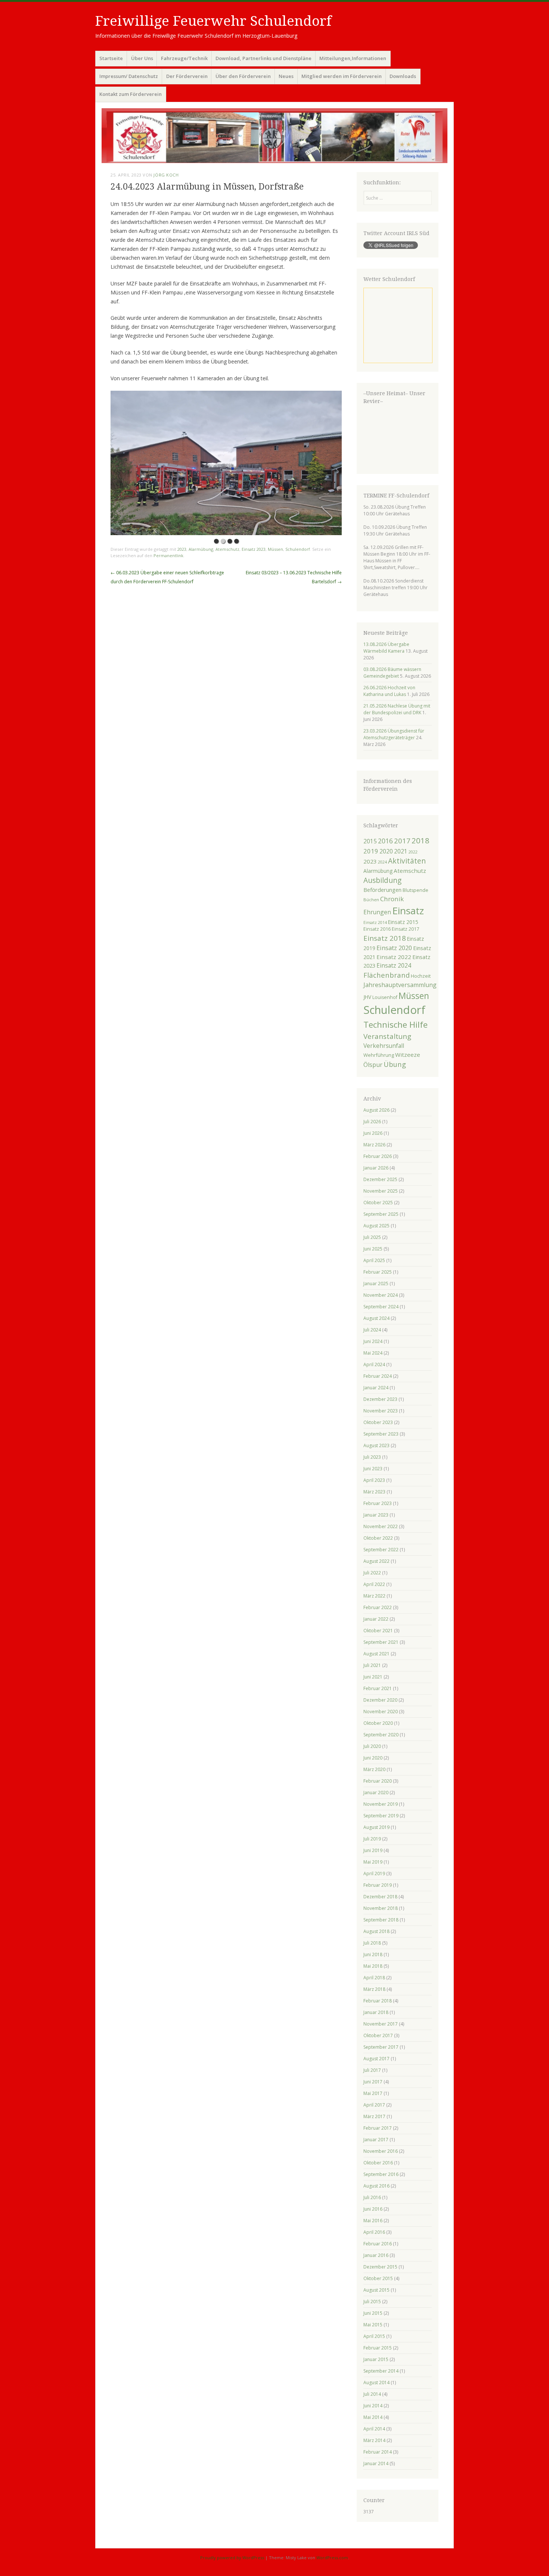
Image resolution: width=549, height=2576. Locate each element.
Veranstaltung (387, 1036)
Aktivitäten (407, 861)
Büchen (371, 900)
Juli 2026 (372, 1122)
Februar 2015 (378, 2348)
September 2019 (381, 1816)
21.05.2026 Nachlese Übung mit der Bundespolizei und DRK (397, 709)
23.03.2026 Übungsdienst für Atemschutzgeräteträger (394, 734)
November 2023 (381, 1411)
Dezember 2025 (380, 1179)
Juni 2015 (373, 2313)
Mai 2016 (373, 2221)
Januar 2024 (376, 1388)
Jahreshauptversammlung (400, 985)
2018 (421, 840)
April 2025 (374, 1260)
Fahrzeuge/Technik (184, 58)
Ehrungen (377, 912)
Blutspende (415, 890)
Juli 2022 (372, 1573)
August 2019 (376, 1827)
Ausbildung (382, 880)
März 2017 (374, 2116)
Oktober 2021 (378, 1631)
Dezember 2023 (380, 1399)
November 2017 (381, 2024)
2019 (371, 851)
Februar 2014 (378, 2452)
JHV (367, 997)
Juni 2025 (373, 1249)
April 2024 (374, 1365)
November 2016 (381, 2151)
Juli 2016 (372, 2197)
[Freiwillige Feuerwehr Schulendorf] (274, 136)
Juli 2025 (372, 1237)
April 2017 (374, 2105)
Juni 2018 (373, 1954)
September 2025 (381, 1214)
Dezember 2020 (380, 1700)
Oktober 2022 (378, 1538)
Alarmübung (201, 549)
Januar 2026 (376, 1168)
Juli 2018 (372, 1943)
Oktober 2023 (378, 1422)
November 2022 (381, 1526)
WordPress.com (332, 2558)
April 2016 (374, 2232)
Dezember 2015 (380, 2267)
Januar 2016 (376, 2255)
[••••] (226, 463)
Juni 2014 (373, 2406)
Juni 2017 (373, 2082)
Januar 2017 (376, 2140)
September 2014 (381, 2371)
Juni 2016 (373, 2209)
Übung (395, 1064)
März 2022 (374, 1596)
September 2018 (381, 1920)
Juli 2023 (372, 1457)
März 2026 (374, 1145)
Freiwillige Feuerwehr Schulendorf (213, 21)
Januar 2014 (376, 2463)
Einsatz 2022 (394, 957)
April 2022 (374, 1584)
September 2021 (381, 1642)
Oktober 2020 (378, 1723)
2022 (413, 852)
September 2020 (381, 1735)
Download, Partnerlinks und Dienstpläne (263, 58)
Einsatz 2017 (405, 929)
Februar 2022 (378, 1607)
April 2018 (374, 1978)
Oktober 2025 (378, 1203)
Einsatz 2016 (377, 929)
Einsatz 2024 (394, 965)
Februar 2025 (378, 1272)
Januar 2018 (376, 2012)
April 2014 (374, 2429)
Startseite (111, 58)
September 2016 (381, 2174)
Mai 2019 (373, 1862)
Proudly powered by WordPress (232, 2558)
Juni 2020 (373, 1758)
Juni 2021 (373, 1677)
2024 (382, 862)
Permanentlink (168, 555)
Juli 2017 (372, 2070)
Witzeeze (408, 1055)
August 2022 (376, 1561)
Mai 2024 (373, 1353)
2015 (370, 841)
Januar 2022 (376, 1619)
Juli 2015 (372, 2302)
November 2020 (381, 1712)
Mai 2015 (373, 2325)
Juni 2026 (373, 1133)
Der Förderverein (187, 76)
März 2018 (374, 1989)
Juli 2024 (372, 1330)
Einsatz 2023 (254, 549)
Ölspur (373, 1065)
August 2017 (376, 2059)
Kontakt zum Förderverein (131, 94)
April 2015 (374, 2336)
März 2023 (374, 1492)
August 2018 (376, 1931)
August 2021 (376, 1654)
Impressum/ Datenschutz (129, 76)
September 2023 (381, 1434)
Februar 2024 (378, 1376)
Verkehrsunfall (384, 1046)
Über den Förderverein (243, 76)
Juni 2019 (373, 1850)
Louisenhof (385, 997)
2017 (402, 841)
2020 (386, 851)
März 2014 (374, 2440)
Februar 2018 (378, 2001)
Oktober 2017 (378, 2035)
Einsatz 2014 (375, 922)
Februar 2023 (378, 1503)
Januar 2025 (376, 1284)
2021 (401, 851)
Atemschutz (227, 549)
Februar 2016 (378, 2244)
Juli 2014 (372, 2394)
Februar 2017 (378, 2128)
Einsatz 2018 (385, 938)
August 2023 (376, 1445)
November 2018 (381, 1908)
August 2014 (376, 2383)
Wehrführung (379, 1055)
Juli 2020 (372, 1746)
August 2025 (376, 1226)
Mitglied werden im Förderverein (342, 76)
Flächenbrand (387, 975)
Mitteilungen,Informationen (353, 58)
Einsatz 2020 (394, 948)
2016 (385, 841)
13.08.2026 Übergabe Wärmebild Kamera (386, 648)
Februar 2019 (378, 1885)
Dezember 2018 (380, 1897)
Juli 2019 (372, 1839)
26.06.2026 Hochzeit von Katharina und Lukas (389, 691)
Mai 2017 (373, 2093)
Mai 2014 (373, 2417)
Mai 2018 (373, 1966)
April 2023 (374, 1480)
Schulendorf (298, 549)
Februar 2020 (378, 1781)
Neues (286, 76)
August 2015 (376, 2290)
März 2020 (374, 1769)
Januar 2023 (376, 1515)
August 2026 (376, 1110)
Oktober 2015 (378, 2278)
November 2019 (381, 1804)
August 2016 (376, 2186)
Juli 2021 (372, 1665)
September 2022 (381, 1550)
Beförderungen (382, 890)
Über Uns (142, 58)
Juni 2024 (373, 1341)
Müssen (275, 549)
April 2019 (374, 1874)
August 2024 (376, 1318)
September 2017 (381, 2047)
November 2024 (381, 1295)
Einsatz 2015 (403, 922)
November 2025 (381, 1191)
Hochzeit (421, 976)
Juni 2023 (373, 1469)
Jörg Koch (166, 175)
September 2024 (381, 1307)
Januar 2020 (376, 1793)
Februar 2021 (378, 1688)
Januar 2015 (376, 2359)
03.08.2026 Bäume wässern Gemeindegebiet (392, 673)
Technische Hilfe (396, 1025)
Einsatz (408, 911)
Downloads (403, 76)
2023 (182, 549)
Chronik (392, 899)
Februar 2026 (378, 1156)
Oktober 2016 (378, 2163)
